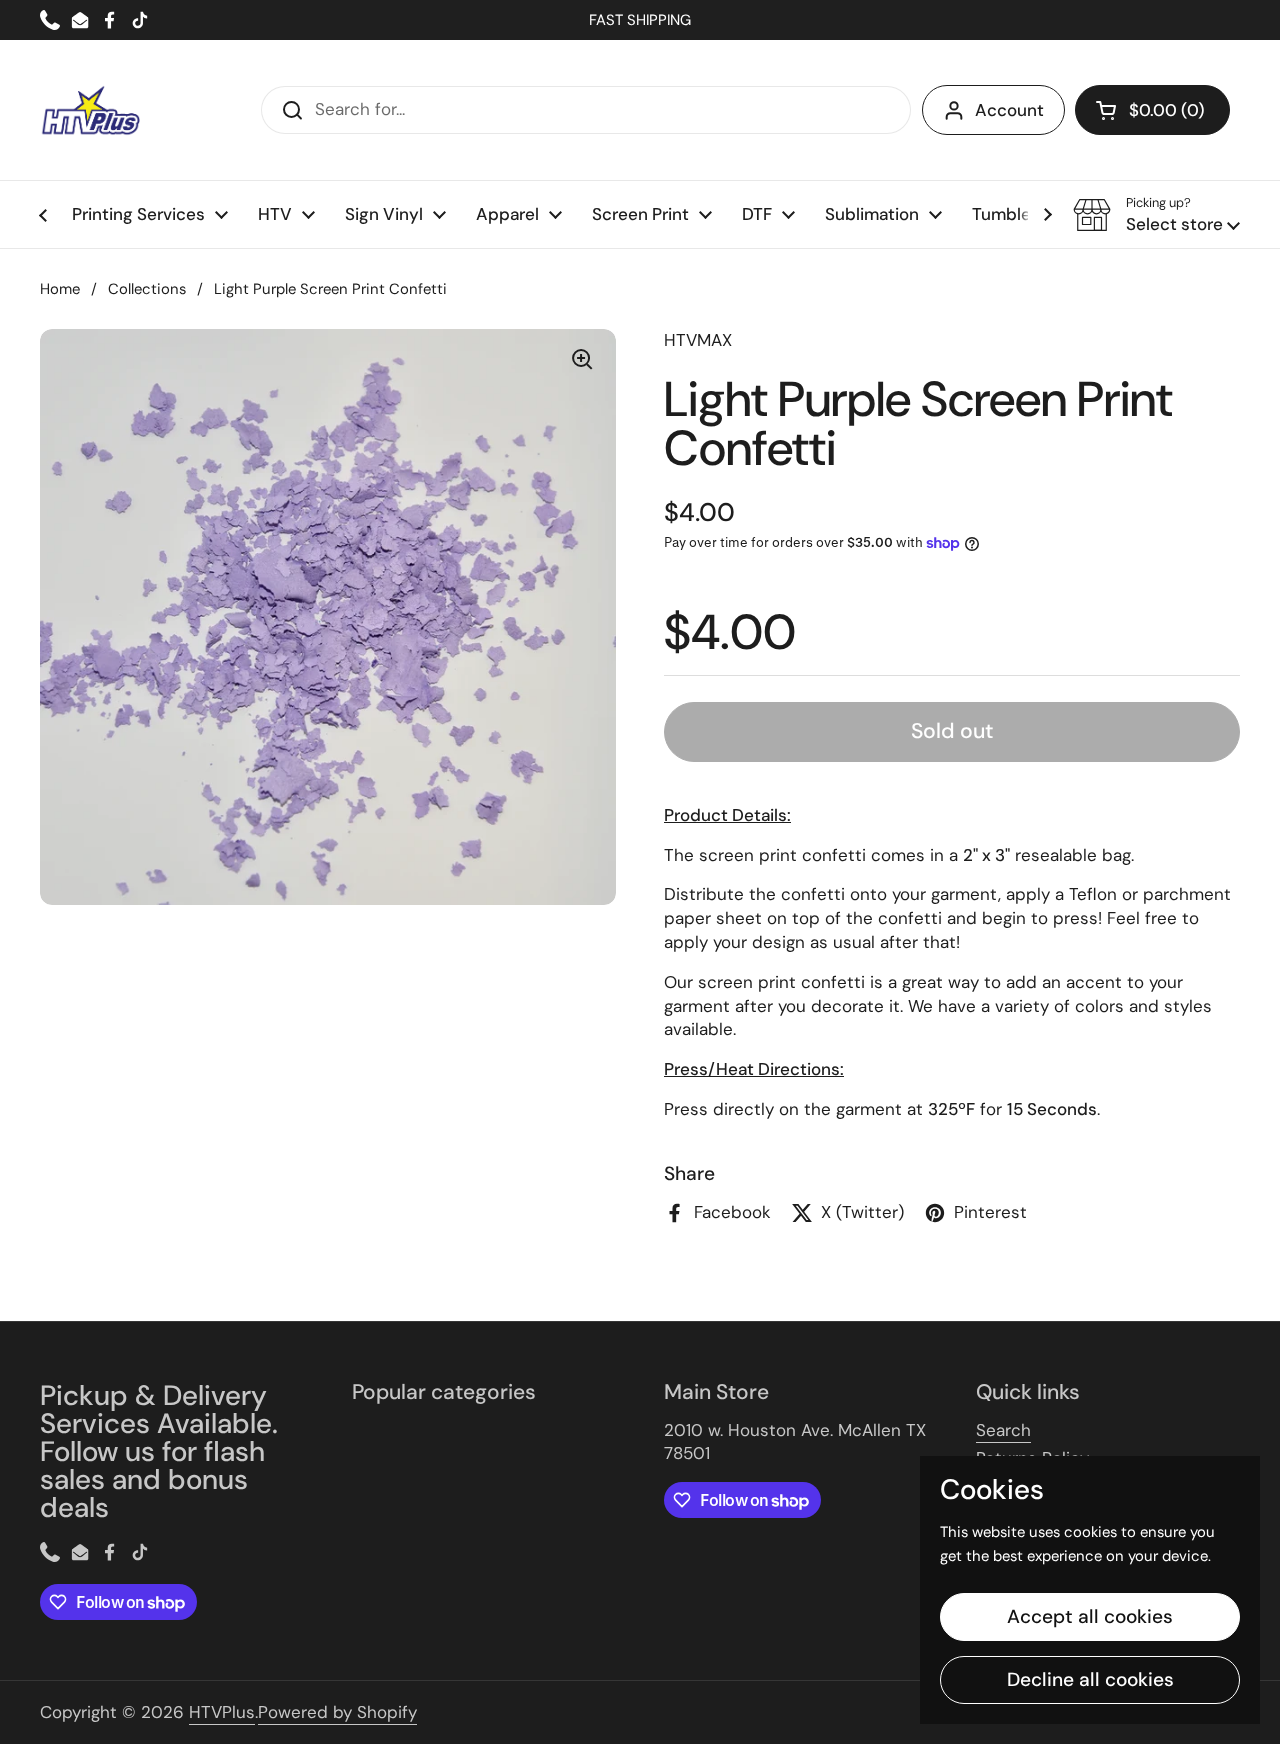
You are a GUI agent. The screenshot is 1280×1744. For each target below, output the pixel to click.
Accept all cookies (1090, 1616)
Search (1003, 1430)
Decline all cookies (1090, 1679)
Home (60, 289)
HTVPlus (222, 1712)
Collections (147, 289)
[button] (1152, 110)
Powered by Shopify (337, 1712)
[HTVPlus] (90, 110)
